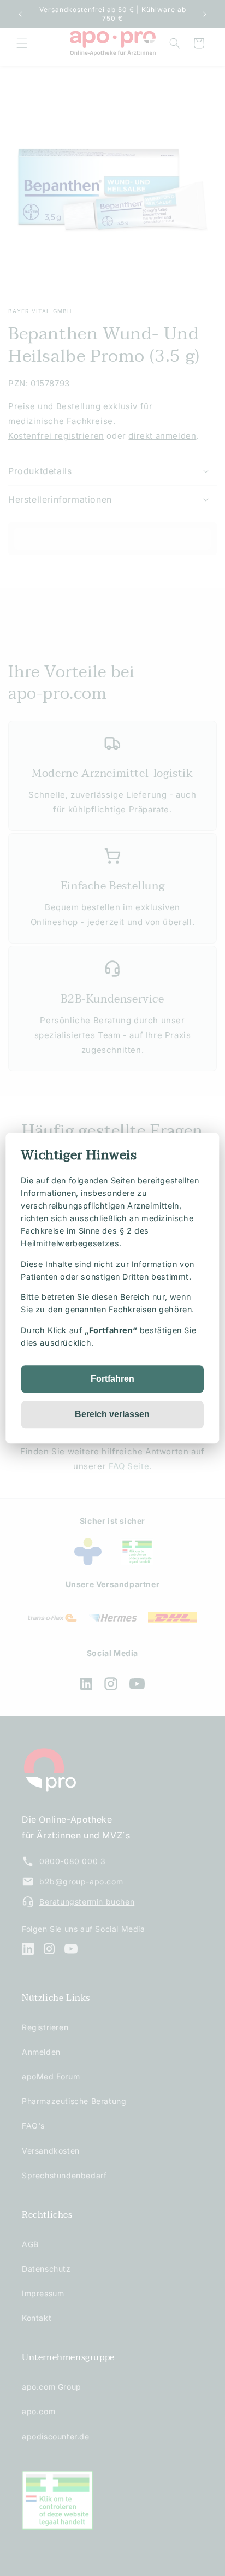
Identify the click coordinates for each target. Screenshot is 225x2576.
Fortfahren (112, 1379)
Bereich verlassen (112, 1414)
